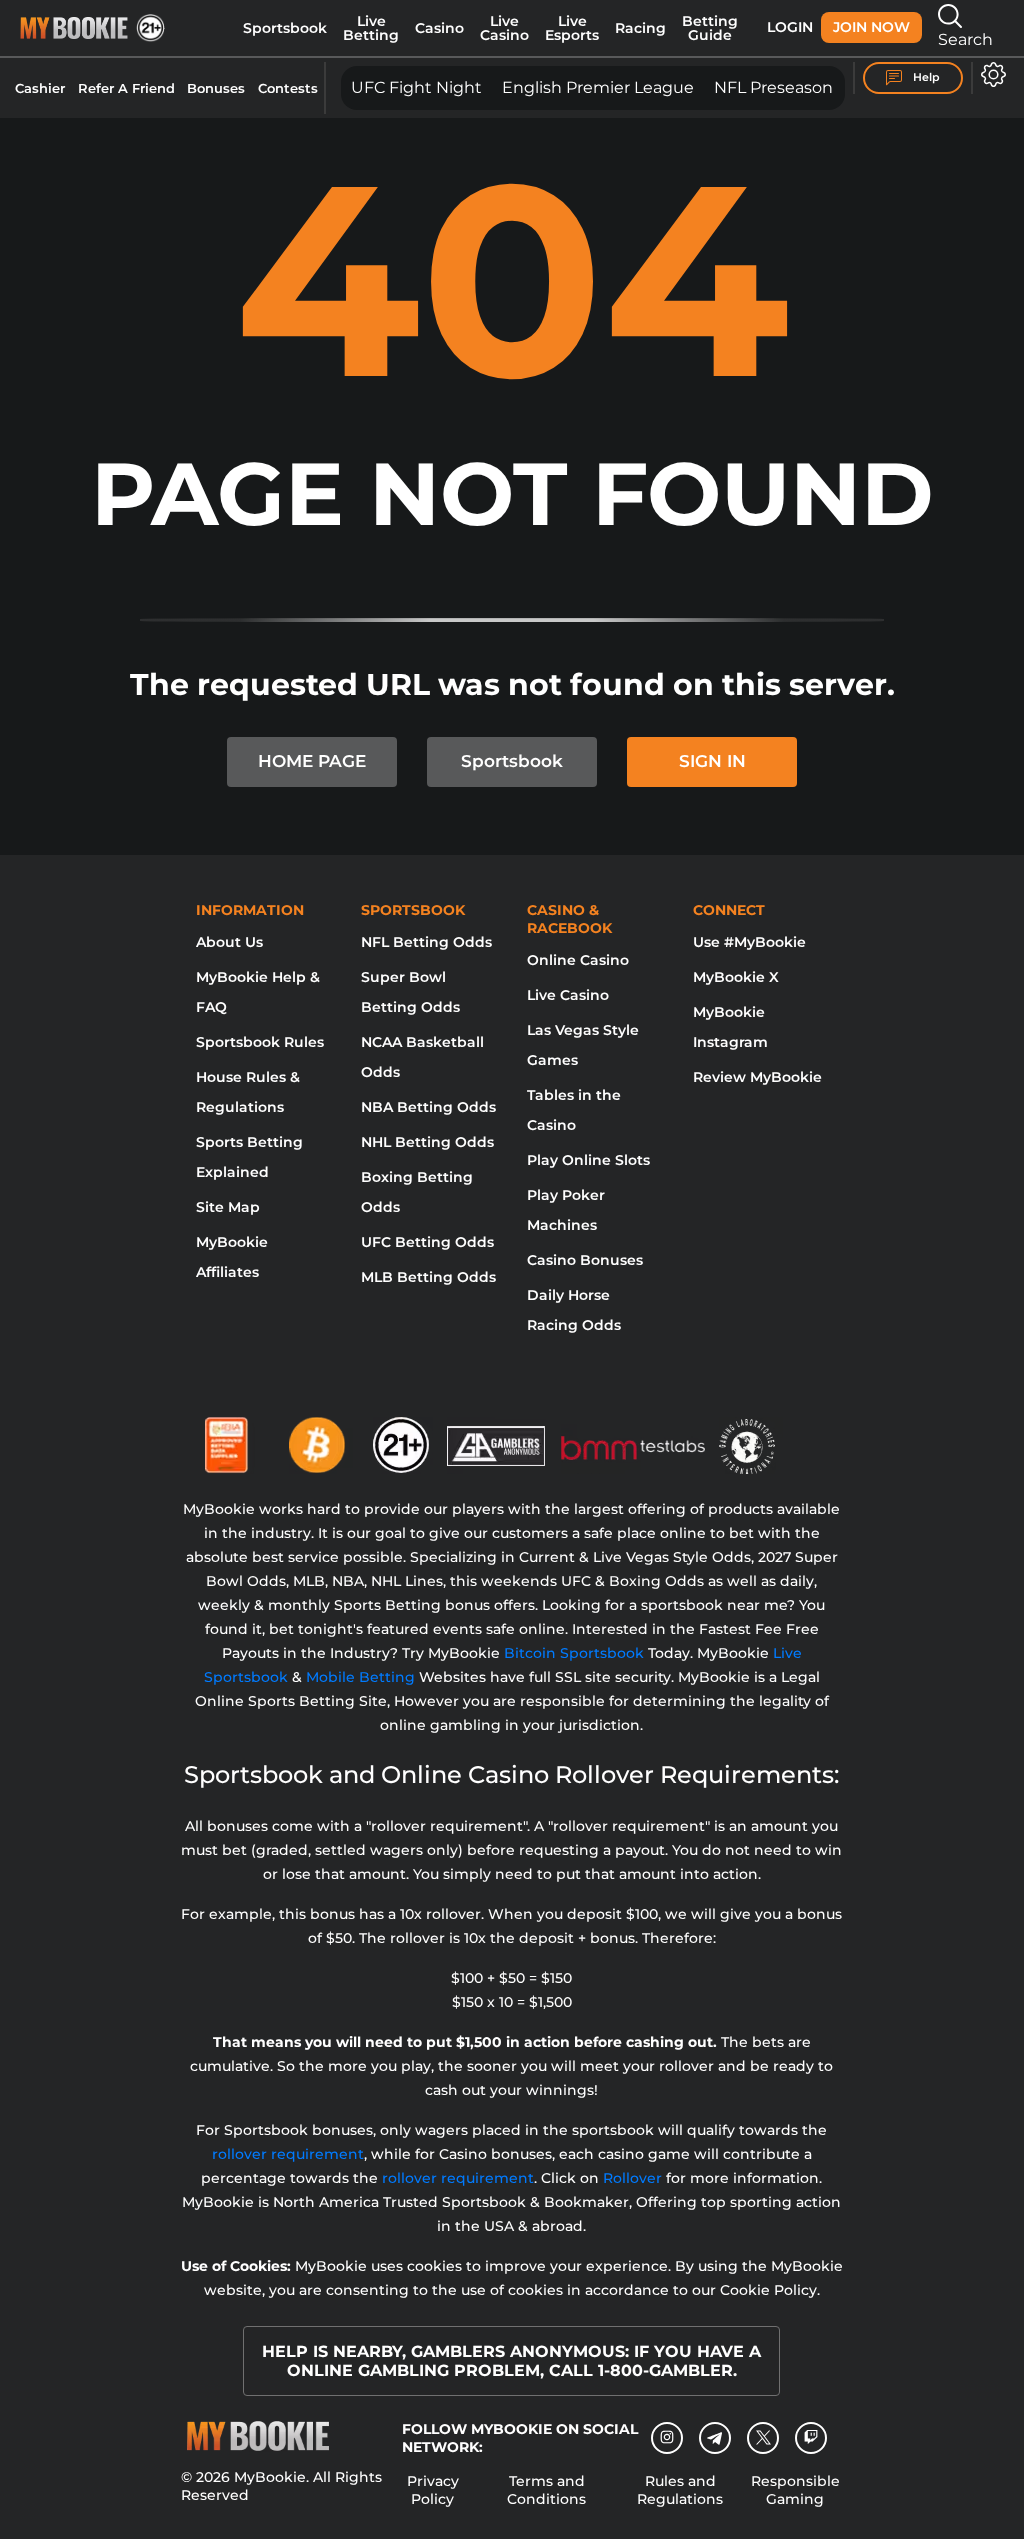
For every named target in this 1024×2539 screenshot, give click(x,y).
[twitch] (811, 2438)
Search (965, 39)
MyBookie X (736, 977)
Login (790, 27)
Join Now (871, 27)
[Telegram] (715, 2438)
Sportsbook (285, 28)
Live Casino (504, 28)
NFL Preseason (773, 87)
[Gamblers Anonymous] (497, 1437)
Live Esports (572, 28)
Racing (640, 28)
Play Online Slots (588, 1160)
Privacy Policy (433, 2490)
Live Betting (371, 28)
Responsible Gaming (795, 2490)
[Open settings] (989, 74)
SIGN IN (712, 761)
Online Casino (578, 960)
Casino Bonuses (585, 1260)
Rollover (632, 2178)
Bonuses (216, 88)
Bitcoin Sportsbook (574, 1653)
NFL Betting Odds (426, 942)
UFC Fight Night (416, 87)
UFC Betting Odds (427, 1242)
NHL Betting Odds (427, 1142)
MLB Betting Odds (428, 1277)
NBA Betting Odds (428, 1107)
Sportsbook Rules (260, 1042)
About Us (229, 942)
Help (925, 77)
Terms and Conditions (546, 2490)
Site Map (228, 1207)
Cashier (40, 88)
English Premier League (598, 87)
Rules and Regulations (680, 2490)
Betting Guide (710, 28)
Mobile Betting (360, 1677)
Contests (288, 88)
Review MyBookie (757, 1077)
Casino (439, 28)
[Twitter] (763, 2437)
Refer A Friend (126, 88)
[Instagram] (667, 2438)
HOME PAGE (312, 761)
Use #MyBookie (749, 942)
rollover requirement (288, 2154)
